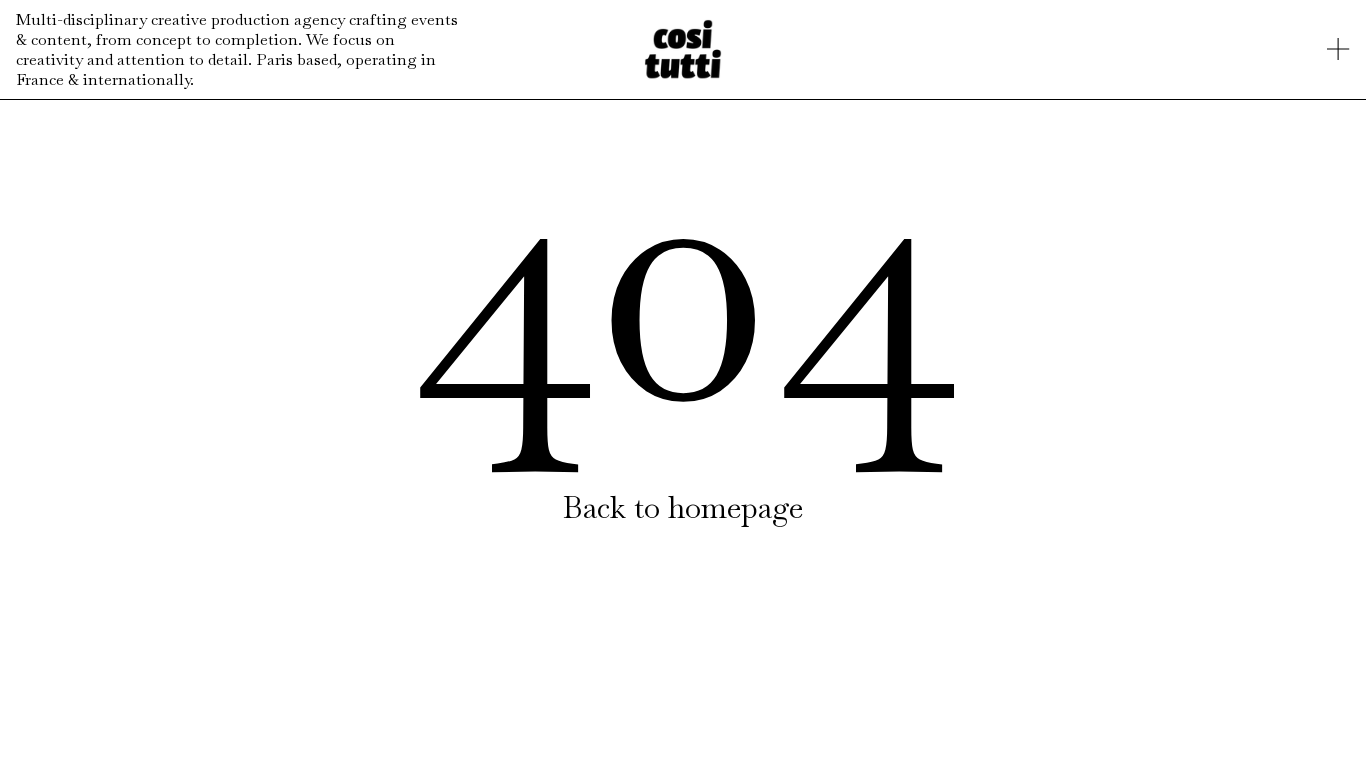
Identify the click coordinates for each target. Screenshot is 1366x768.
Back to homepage (683, 508)
